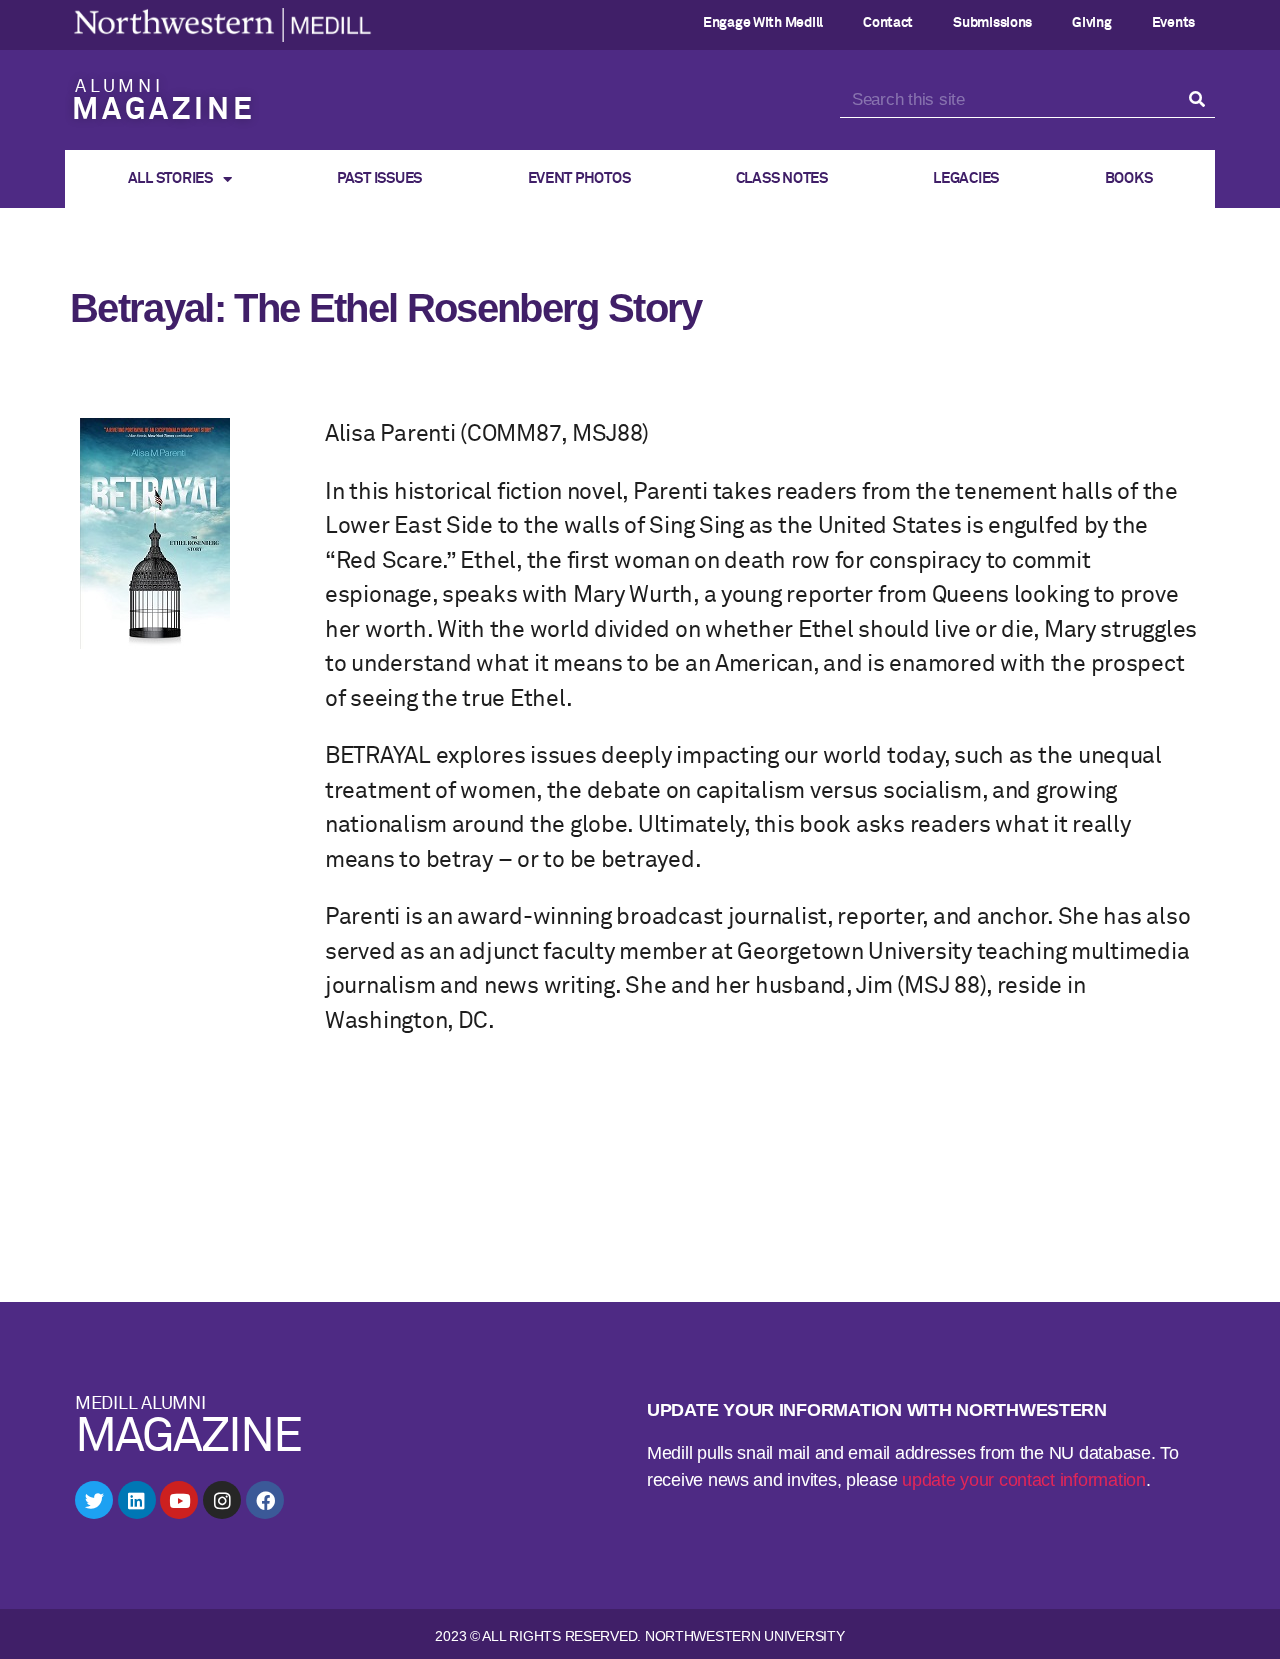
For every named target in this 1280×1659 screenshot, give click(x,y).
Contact (888, 23)
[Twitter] (94, 1500)
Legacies (966, 178)
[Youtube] (179, 1500)
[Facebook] (265, 1500)
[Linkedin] (137, 1500)
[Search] (1197, 100)
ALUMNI (119, 87)
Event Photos (579, 178)
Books (1129, 178)
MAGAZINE (163, 111)
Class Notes (782, 178)
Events (1173, 23)
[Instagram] (222, 1500)
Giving (1091, 23)
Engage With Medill (763, 23)
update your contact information (1024, 1480)
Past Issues (379, 178)
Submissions (992, 23)
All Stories (170, 178)
